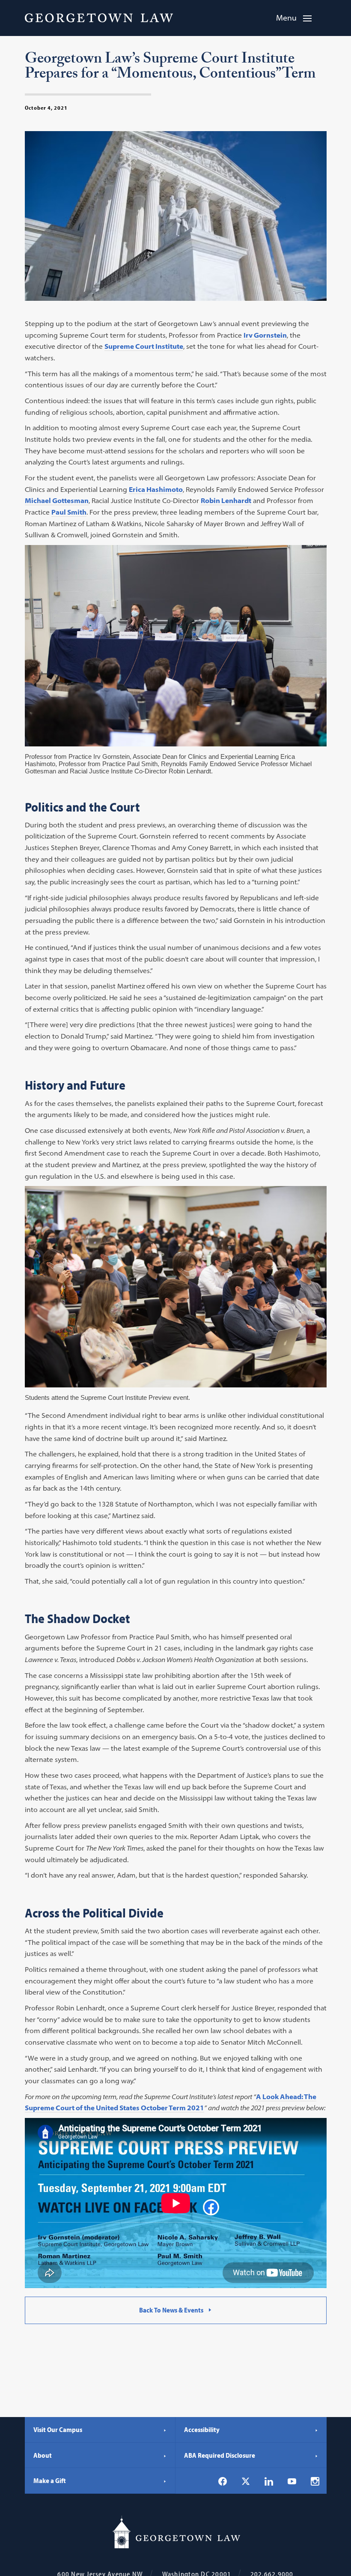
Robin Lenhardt (226, 500)
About (43, 2455)
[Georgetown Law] (99, 18)
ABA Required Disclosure (220, 2455)
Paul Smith (69, 512)
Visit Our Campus (58, 2429)
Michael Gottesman (57, 500)
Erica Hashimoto (156, 489)
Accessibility (202, 2429)
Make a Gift (50, 2480)
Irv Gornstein (265, 335)
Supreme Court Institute (144, 346)
